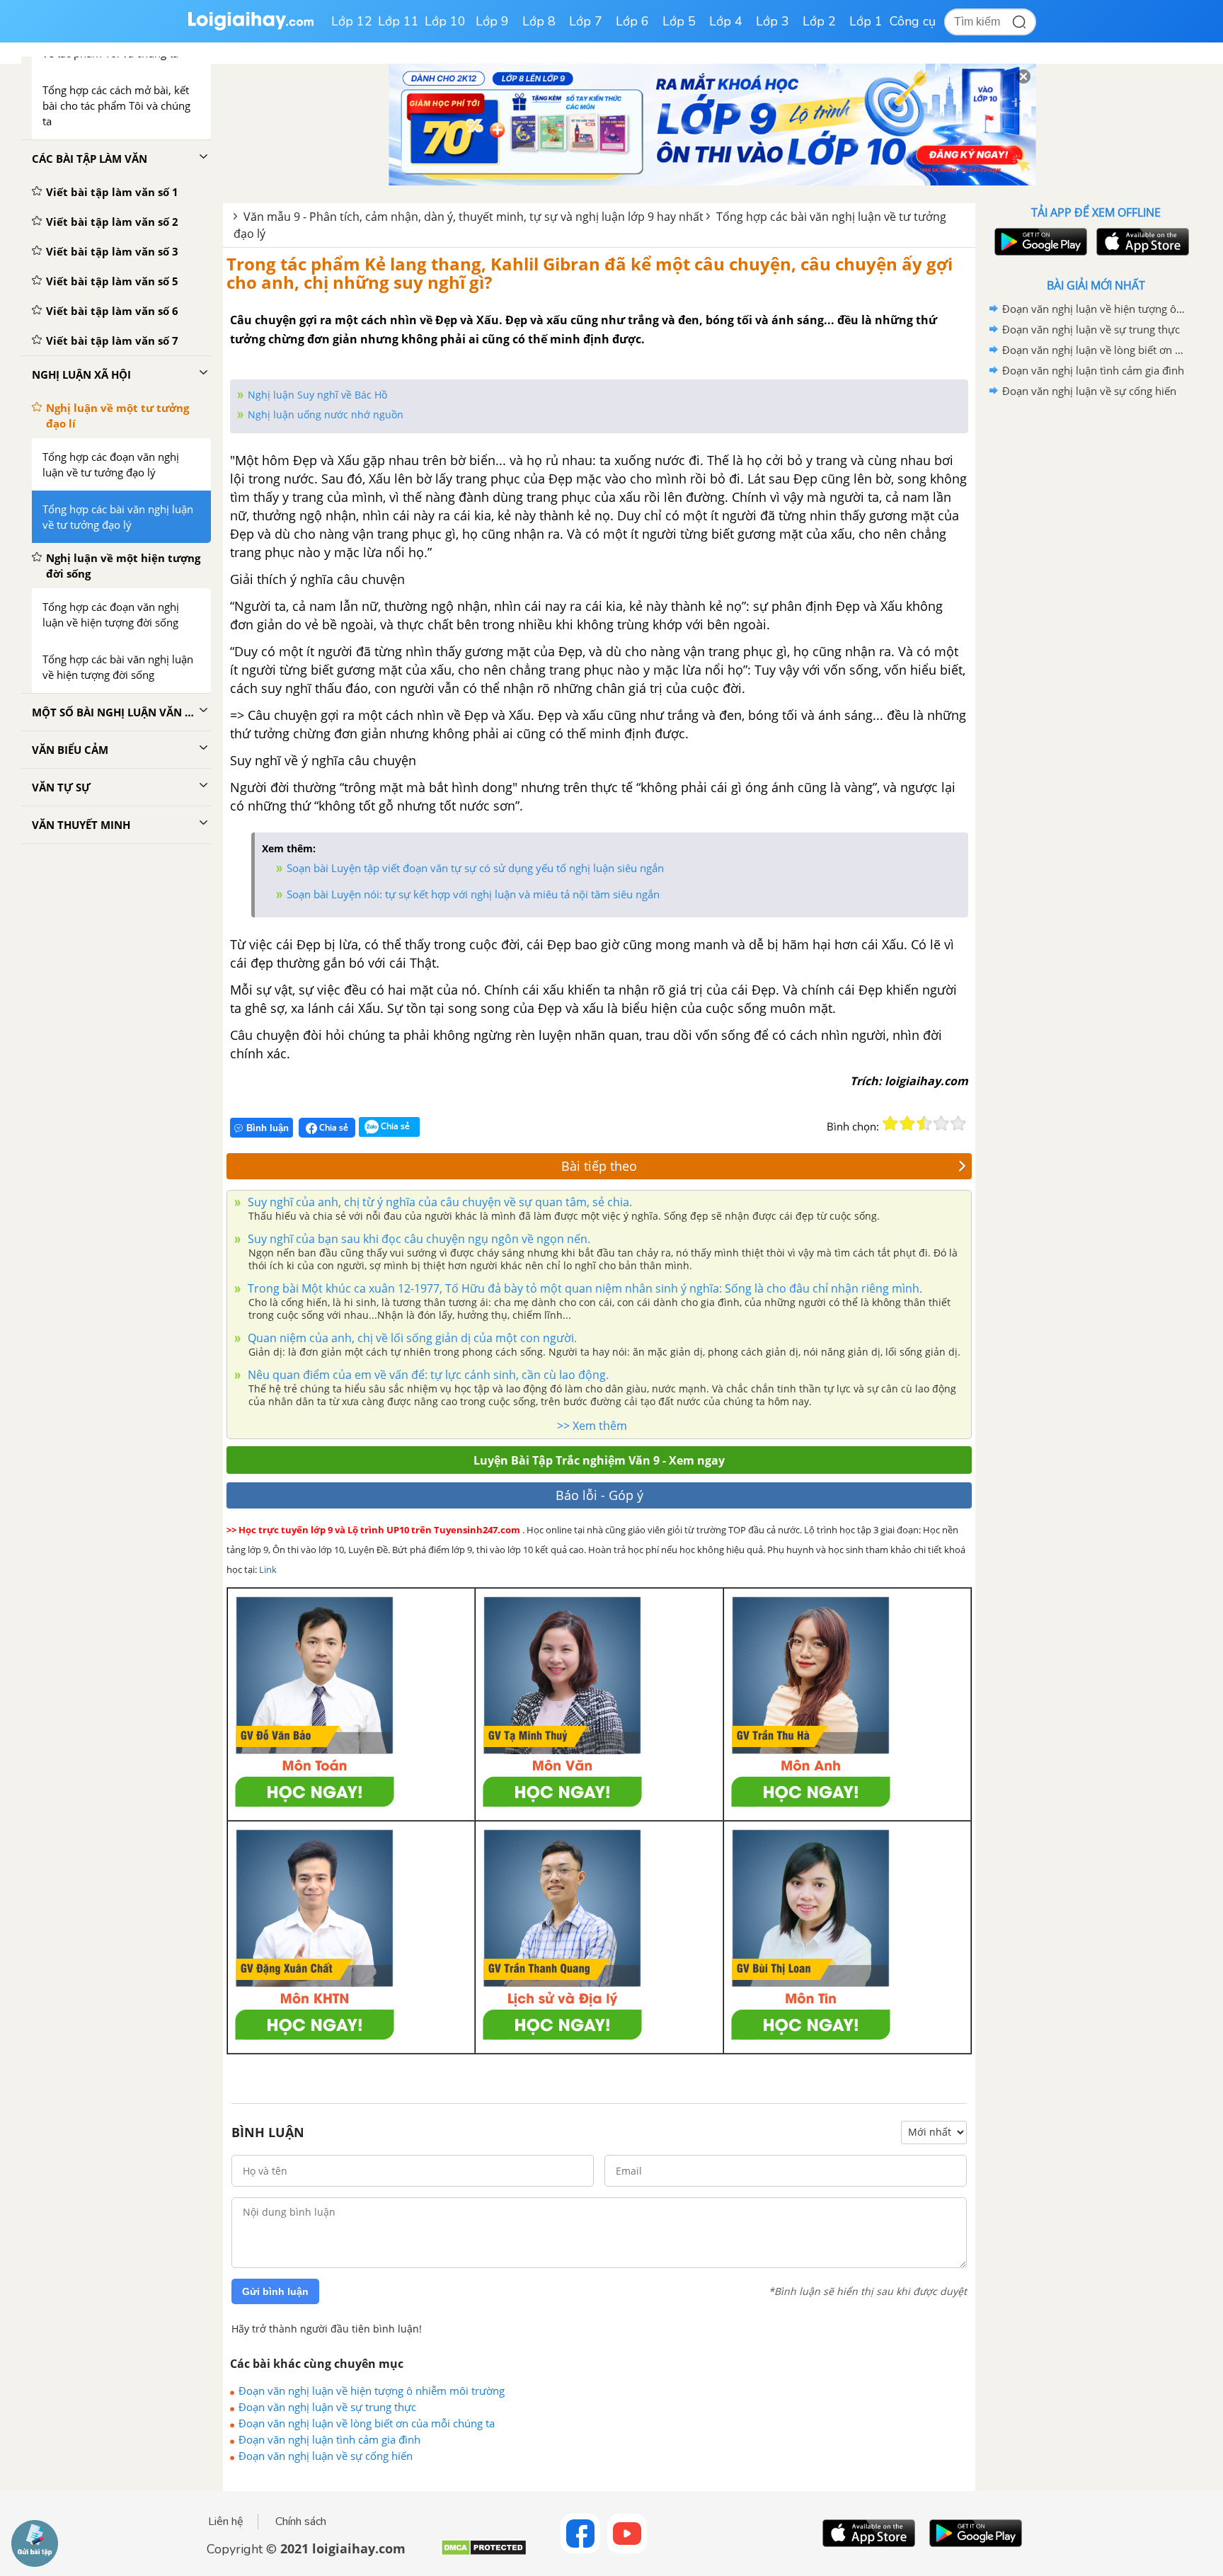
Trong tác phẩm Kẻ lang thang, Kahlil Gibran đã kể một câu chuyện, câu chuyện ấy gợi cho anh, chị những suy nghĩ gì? (590, 273)
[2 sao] (907, 1123)
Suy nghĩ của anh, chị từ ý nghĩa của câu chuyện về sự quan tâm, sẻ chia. (438, 1202)
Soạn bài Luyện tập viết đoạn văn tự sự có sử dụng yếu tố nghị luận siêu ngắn (475, 868)
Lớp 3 (773, 21)
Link (268, 1569)
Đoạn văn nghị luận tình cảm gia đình (329, 2439)
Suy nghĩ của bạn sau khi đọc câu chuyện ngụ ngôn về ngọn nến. (418, 1239)
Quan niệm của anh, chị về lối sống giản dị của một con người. (411, 1338)
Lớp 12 (352, 21)
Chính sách (301, 2521)
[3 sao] (924, 1123)
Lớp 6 (632, 21)
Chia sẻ (333, 1127)
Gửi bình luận (275, 2291)
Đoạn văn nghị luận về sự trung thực (327, 2407)
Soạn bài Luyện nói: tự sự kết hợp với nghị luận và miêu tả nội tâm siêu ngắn (473, 894)
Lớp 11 (398, 21)
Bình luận (268, 1128)
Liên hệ (226, 2521)
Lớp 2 (819, 21)
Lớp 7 (586, 21)
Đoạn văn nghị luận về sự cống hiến (326, 2456)
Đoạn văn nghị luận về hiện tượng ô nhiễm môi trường (372, 2391)
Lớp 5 (679, 21)
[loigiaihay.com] (251, 27)
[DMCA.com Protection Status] (484, 2553)
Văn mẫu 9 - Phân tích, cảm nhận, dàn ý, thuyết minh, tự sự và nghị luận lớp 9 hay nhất (473, 217)
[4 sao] (941, 1123)
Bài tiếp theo (599, 1166)
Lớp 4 (726, 21)
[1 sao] (890, 1123)
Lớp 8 (539, 21)
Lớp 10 (445, 21)
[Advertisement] (1096, 626)
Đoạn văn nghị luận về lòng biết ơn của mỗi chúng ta (367, 2423)
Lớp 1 (866, 21)
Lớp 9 (492, 21)
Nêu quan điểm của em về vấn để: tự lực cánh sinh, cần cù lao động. (427, 1375)
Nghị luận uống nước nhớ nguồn (326, 414)
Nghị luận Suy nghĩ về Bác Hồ (317, 395)
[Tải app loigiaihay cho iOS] (1141, 242)
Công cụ (913, 21)
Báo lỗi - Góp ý (599, 1495)
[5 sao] (958, 1123)
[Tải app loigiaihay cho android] (1039, 242)
